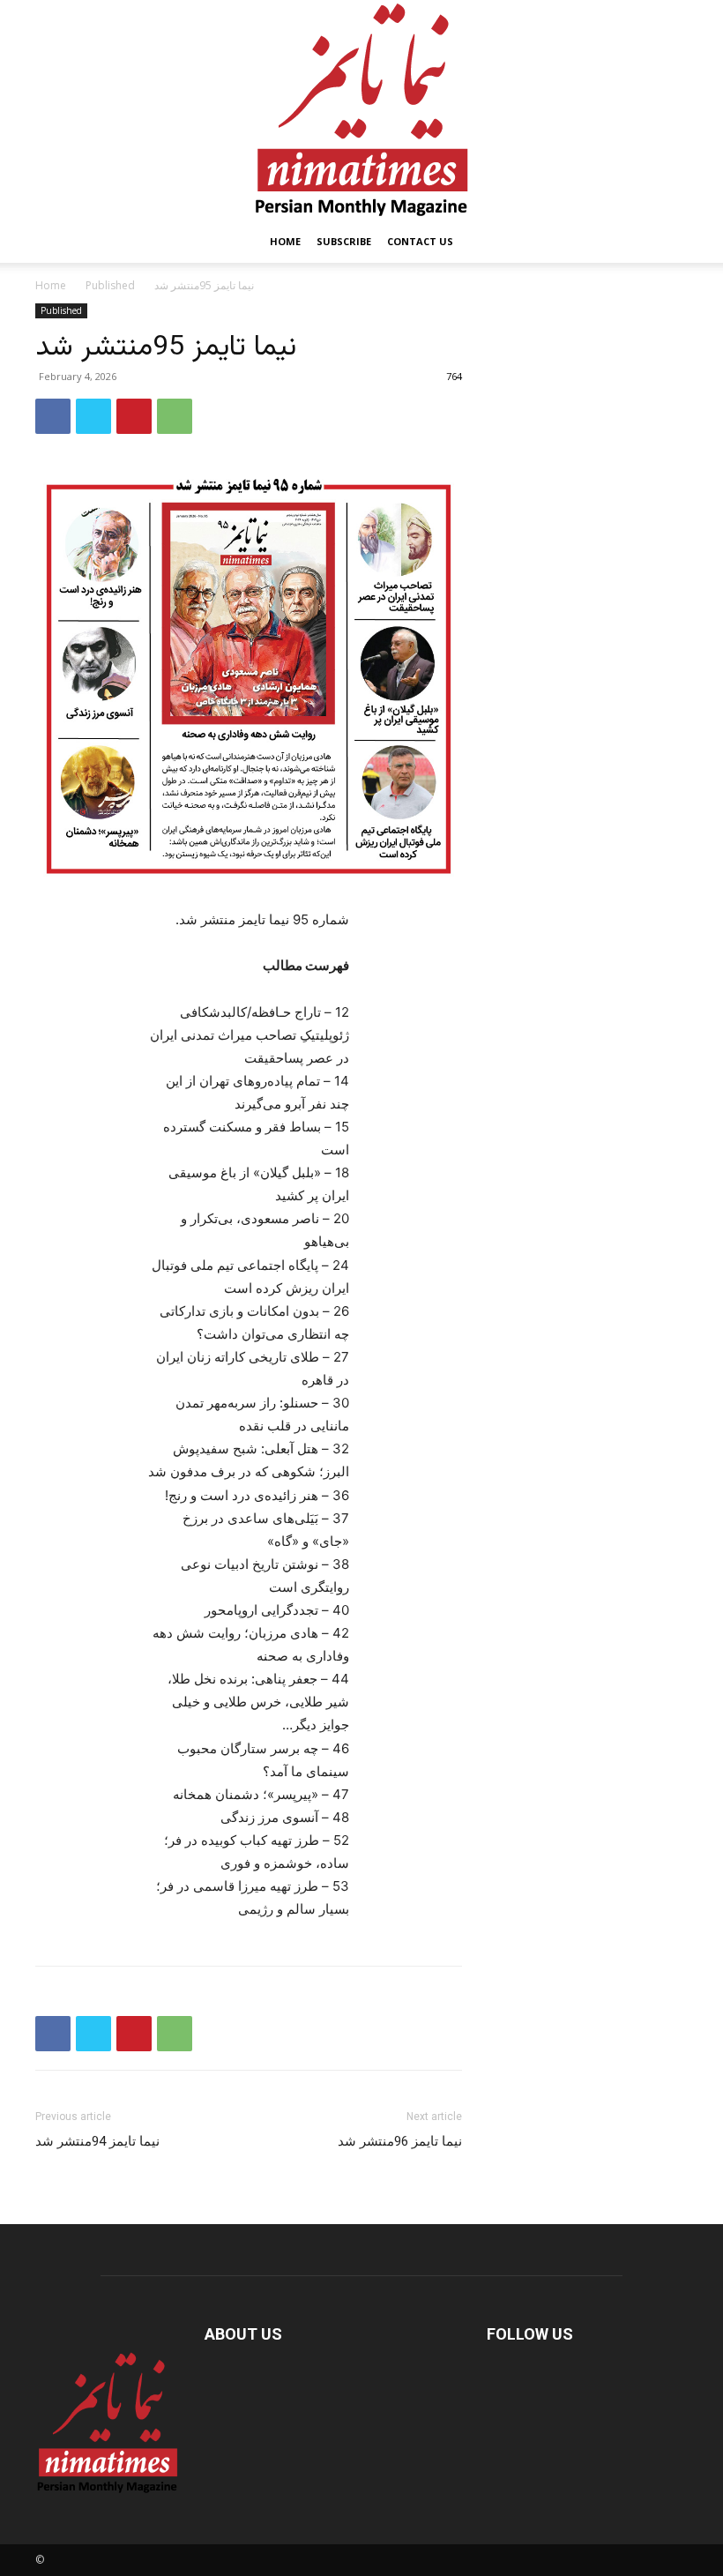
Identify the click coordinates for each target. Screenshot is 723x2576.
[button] (667, 242)
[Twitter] (93, 416)
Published (110, 285)
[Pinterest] (134, 416)
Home (285, 241)
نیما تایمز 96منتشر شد (400, 2141)
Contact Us (420, 241)
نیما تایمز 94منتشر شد (97, 2141)
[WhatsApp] (175, 416)
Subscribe (344, 241)
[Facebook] (53, 416)
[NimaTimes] (361, 110)
